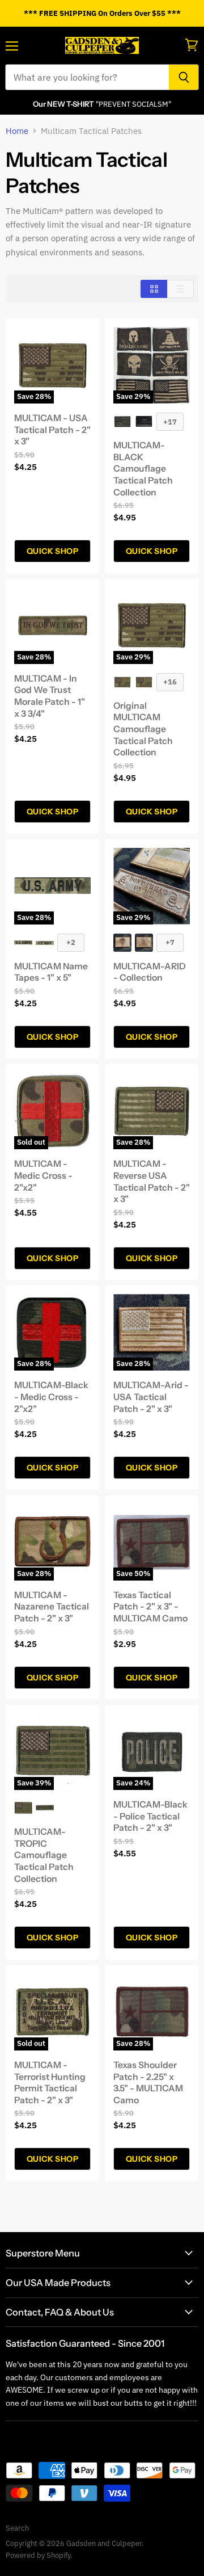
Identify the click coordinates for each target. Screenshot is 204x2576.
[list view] (180, 289)
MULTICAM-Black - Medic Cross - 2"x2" (51, 1397)
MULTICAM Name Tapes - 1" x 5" (51, 972)
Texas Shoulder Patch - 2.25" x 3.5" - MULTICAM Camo (148, 2083)
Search (17, 2528)
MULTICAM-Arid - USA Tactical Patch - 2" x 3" (151, 1397)
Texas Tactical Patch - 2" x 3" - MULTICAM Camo (150, 1607)
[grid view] (154, 289)
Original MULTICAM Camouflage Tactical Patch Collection (143, 729)
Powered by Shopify (38, 2555)
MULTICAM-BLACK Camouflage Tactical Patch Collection (143, 469)
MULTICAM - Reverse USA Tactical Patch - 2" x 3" (152, 1181)
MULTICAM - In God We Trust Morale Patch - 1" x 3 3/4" (50, 696)
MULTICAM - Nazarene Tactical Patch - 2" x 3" (52, 1607)
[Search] (184, 77)
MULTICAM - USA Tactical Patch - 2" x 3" (52, 430)
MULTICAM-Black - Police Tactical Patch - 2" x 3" (150, 1816)
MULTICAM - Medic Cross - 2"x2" (43, 1175)
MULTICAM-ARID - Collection (150, 972)
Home (17, 131)
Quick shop (52, 551)
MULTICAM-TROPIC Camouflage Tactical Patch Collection (44, 1855)
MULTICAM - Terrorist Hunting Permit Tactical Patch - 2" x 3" (50, 2083)
